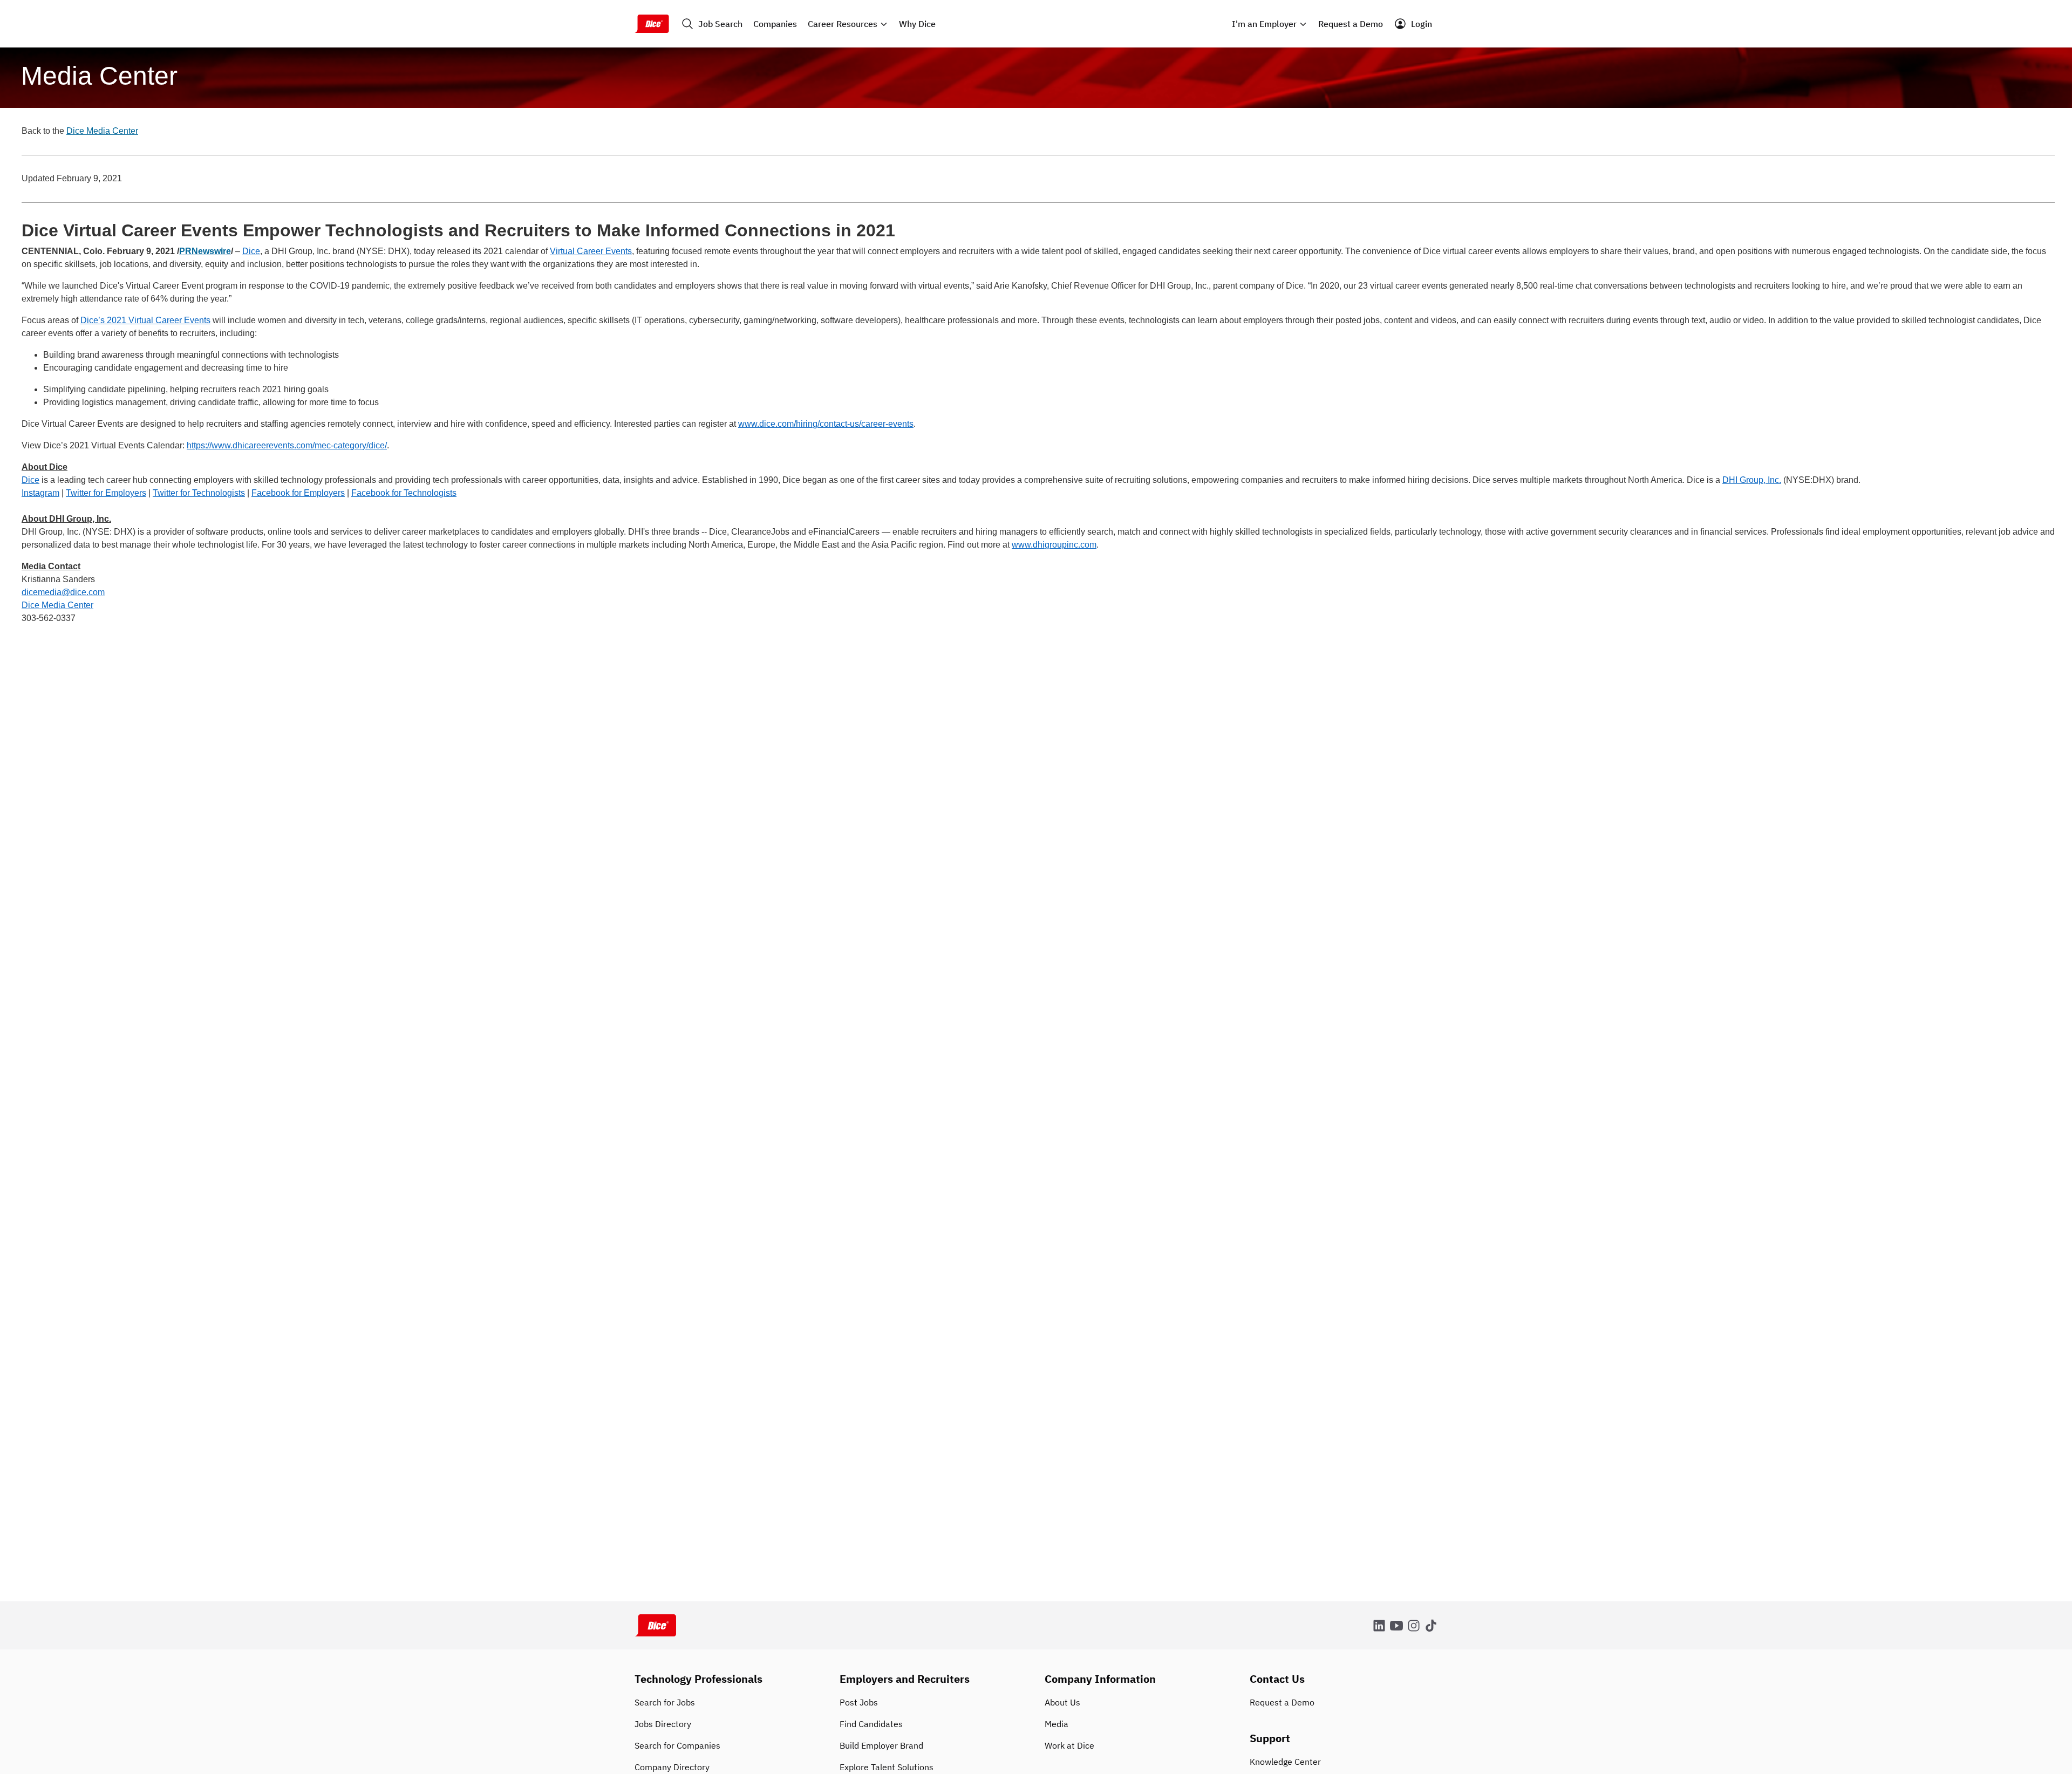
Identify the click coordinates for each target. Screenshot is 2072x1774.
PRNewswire (205, 251)
